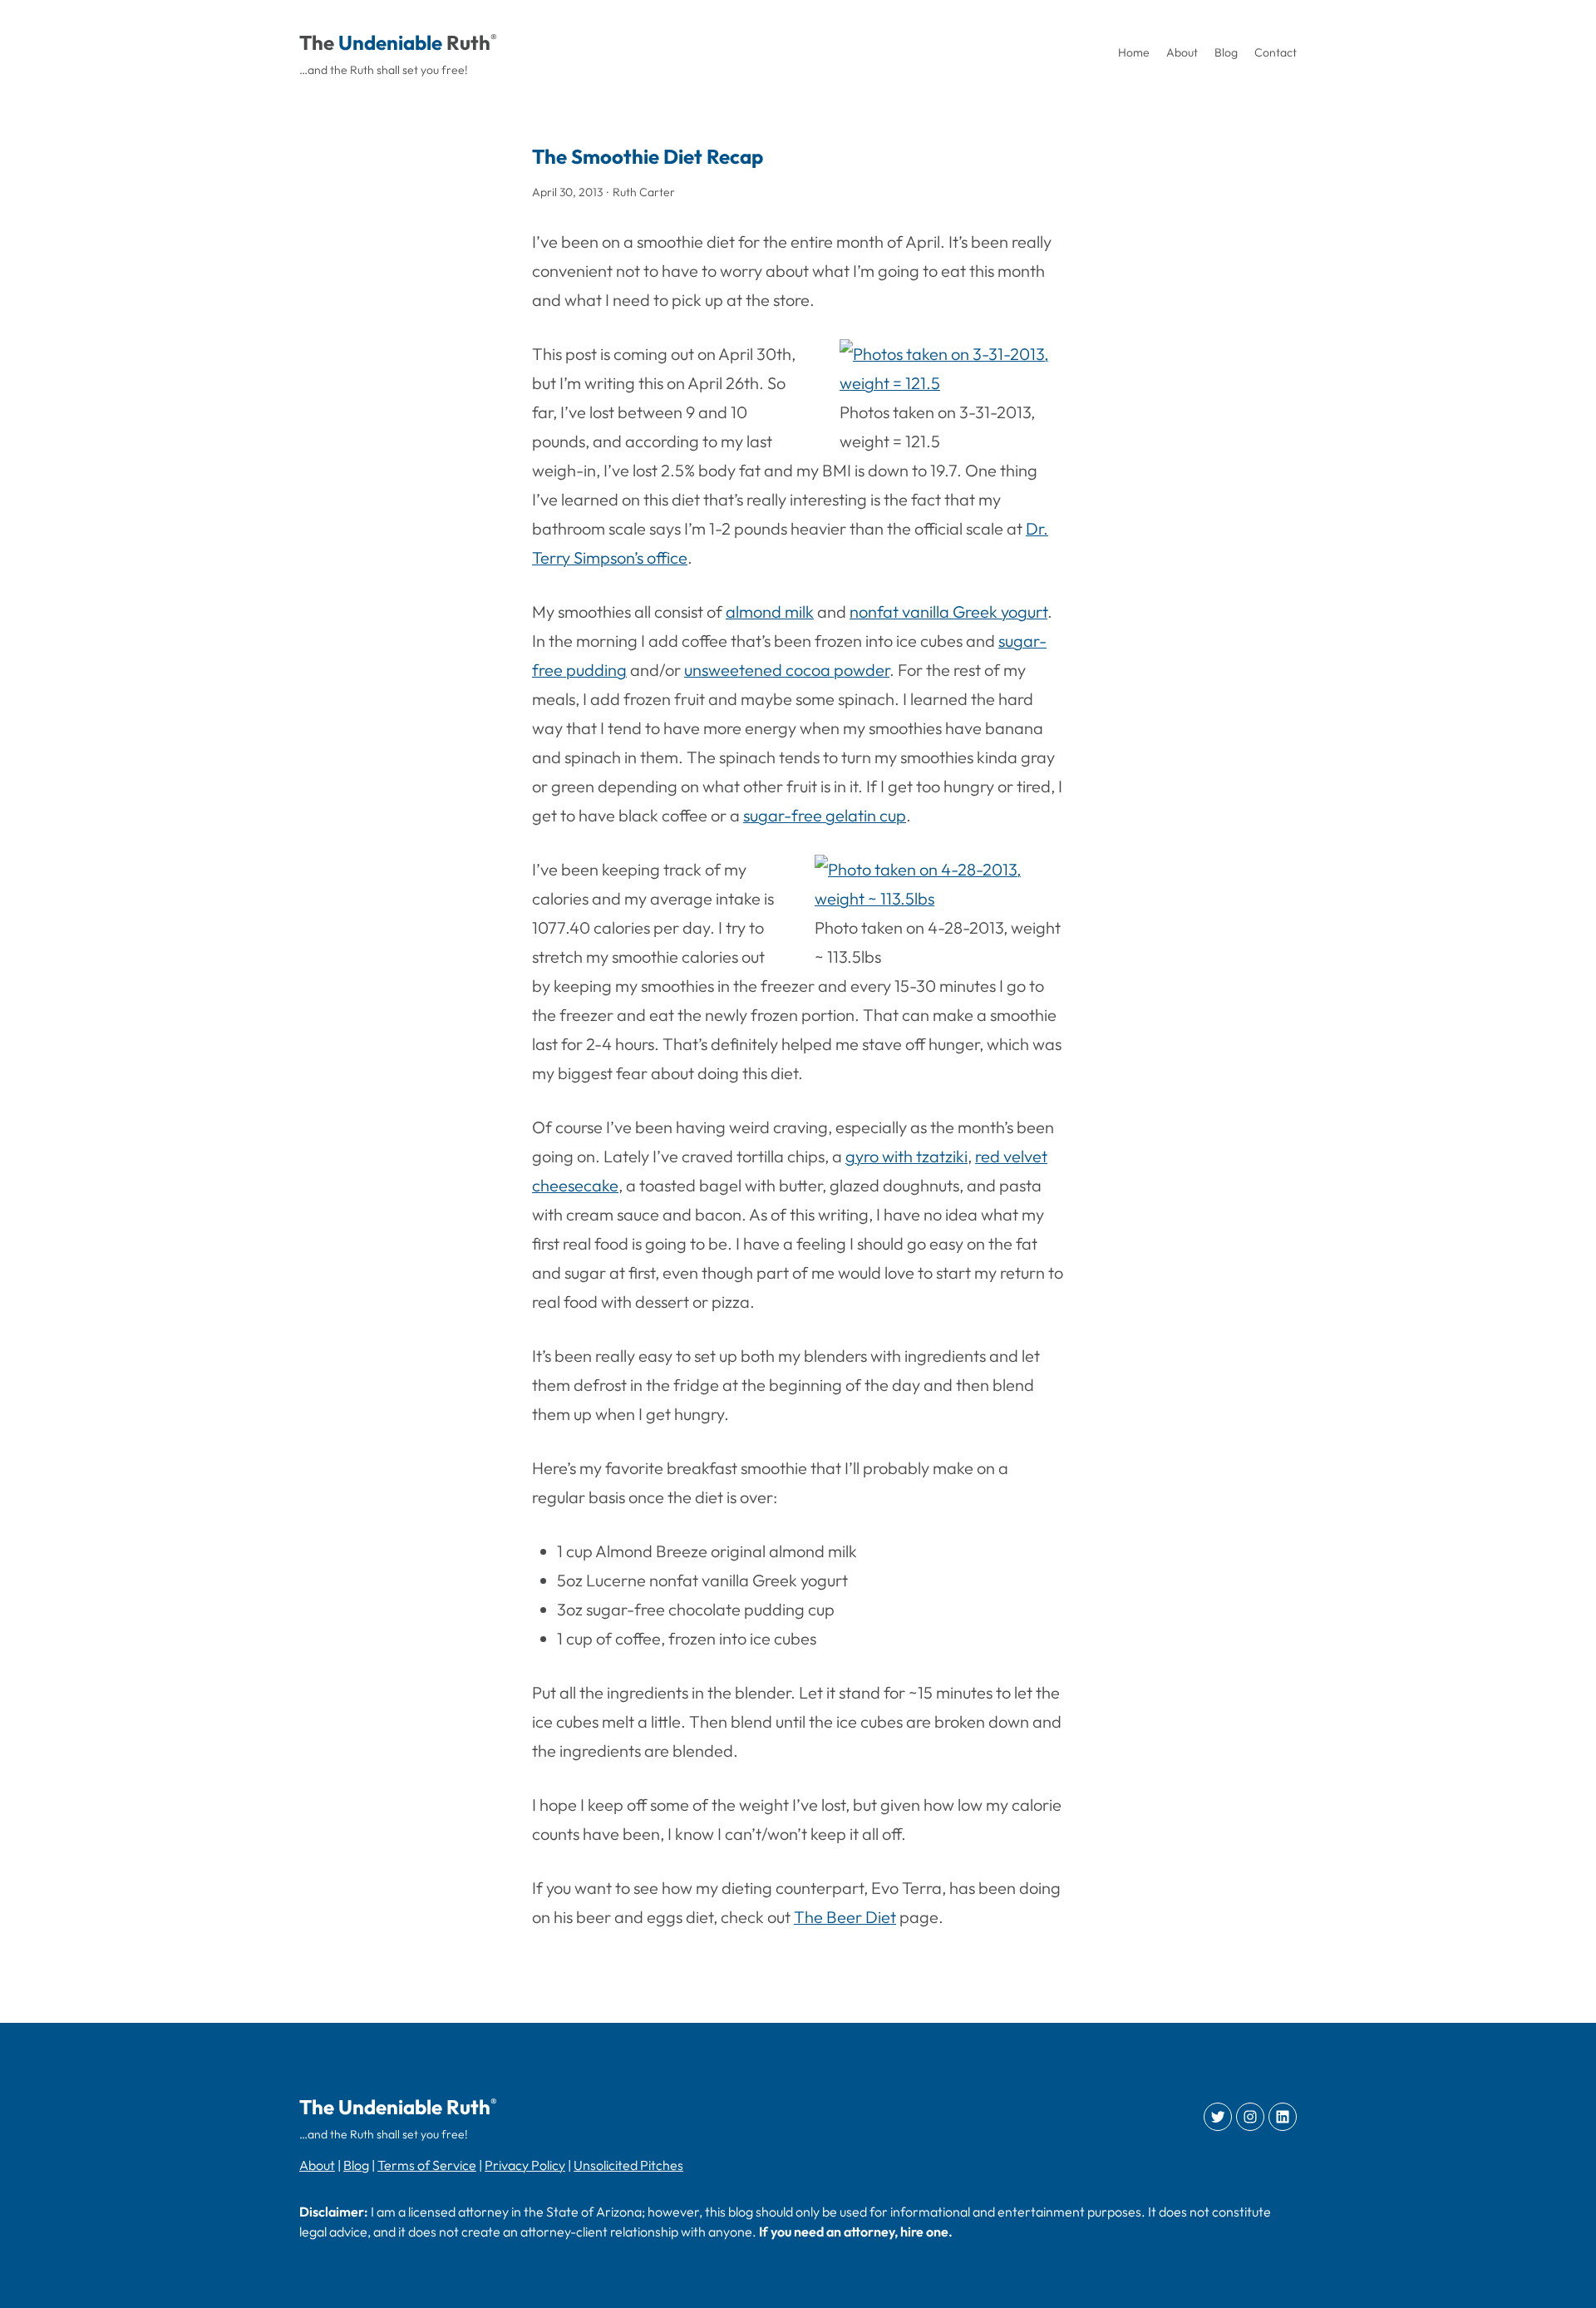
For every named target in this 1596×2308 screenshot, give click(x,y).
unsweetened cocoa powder (787, 670)
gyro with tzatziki (906, 1156)
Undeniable (390, 42)
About (317, 2165)
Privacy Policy (525, 2165)
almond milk (770, 612)
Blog (356, 2165)
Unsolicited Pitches (628, 2165)
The (317, 42)
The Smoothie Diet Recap (648, 156)
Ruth (468, 42)
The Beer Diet (845, 1917)
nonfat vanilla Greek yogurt (948, 612)
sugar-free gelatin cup (825, 815)
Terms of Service (427, 2165)
